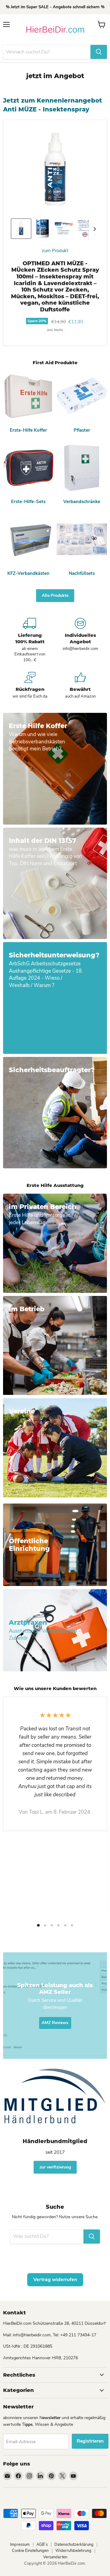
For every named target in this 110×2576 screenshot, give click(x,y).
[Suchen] (99, 52)
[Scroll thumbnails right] (94, 229)
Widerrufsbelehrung (73, 2551)
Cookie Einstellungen (30, 2551)
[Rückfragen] (30, 686)
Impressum (20, 2545)
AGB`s (42, 2545)
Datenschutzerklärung (74, 2545)
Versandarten (55, 2557)
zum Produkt (55, 251)
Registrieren (90, 2441)
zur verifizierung (55, 2167)
